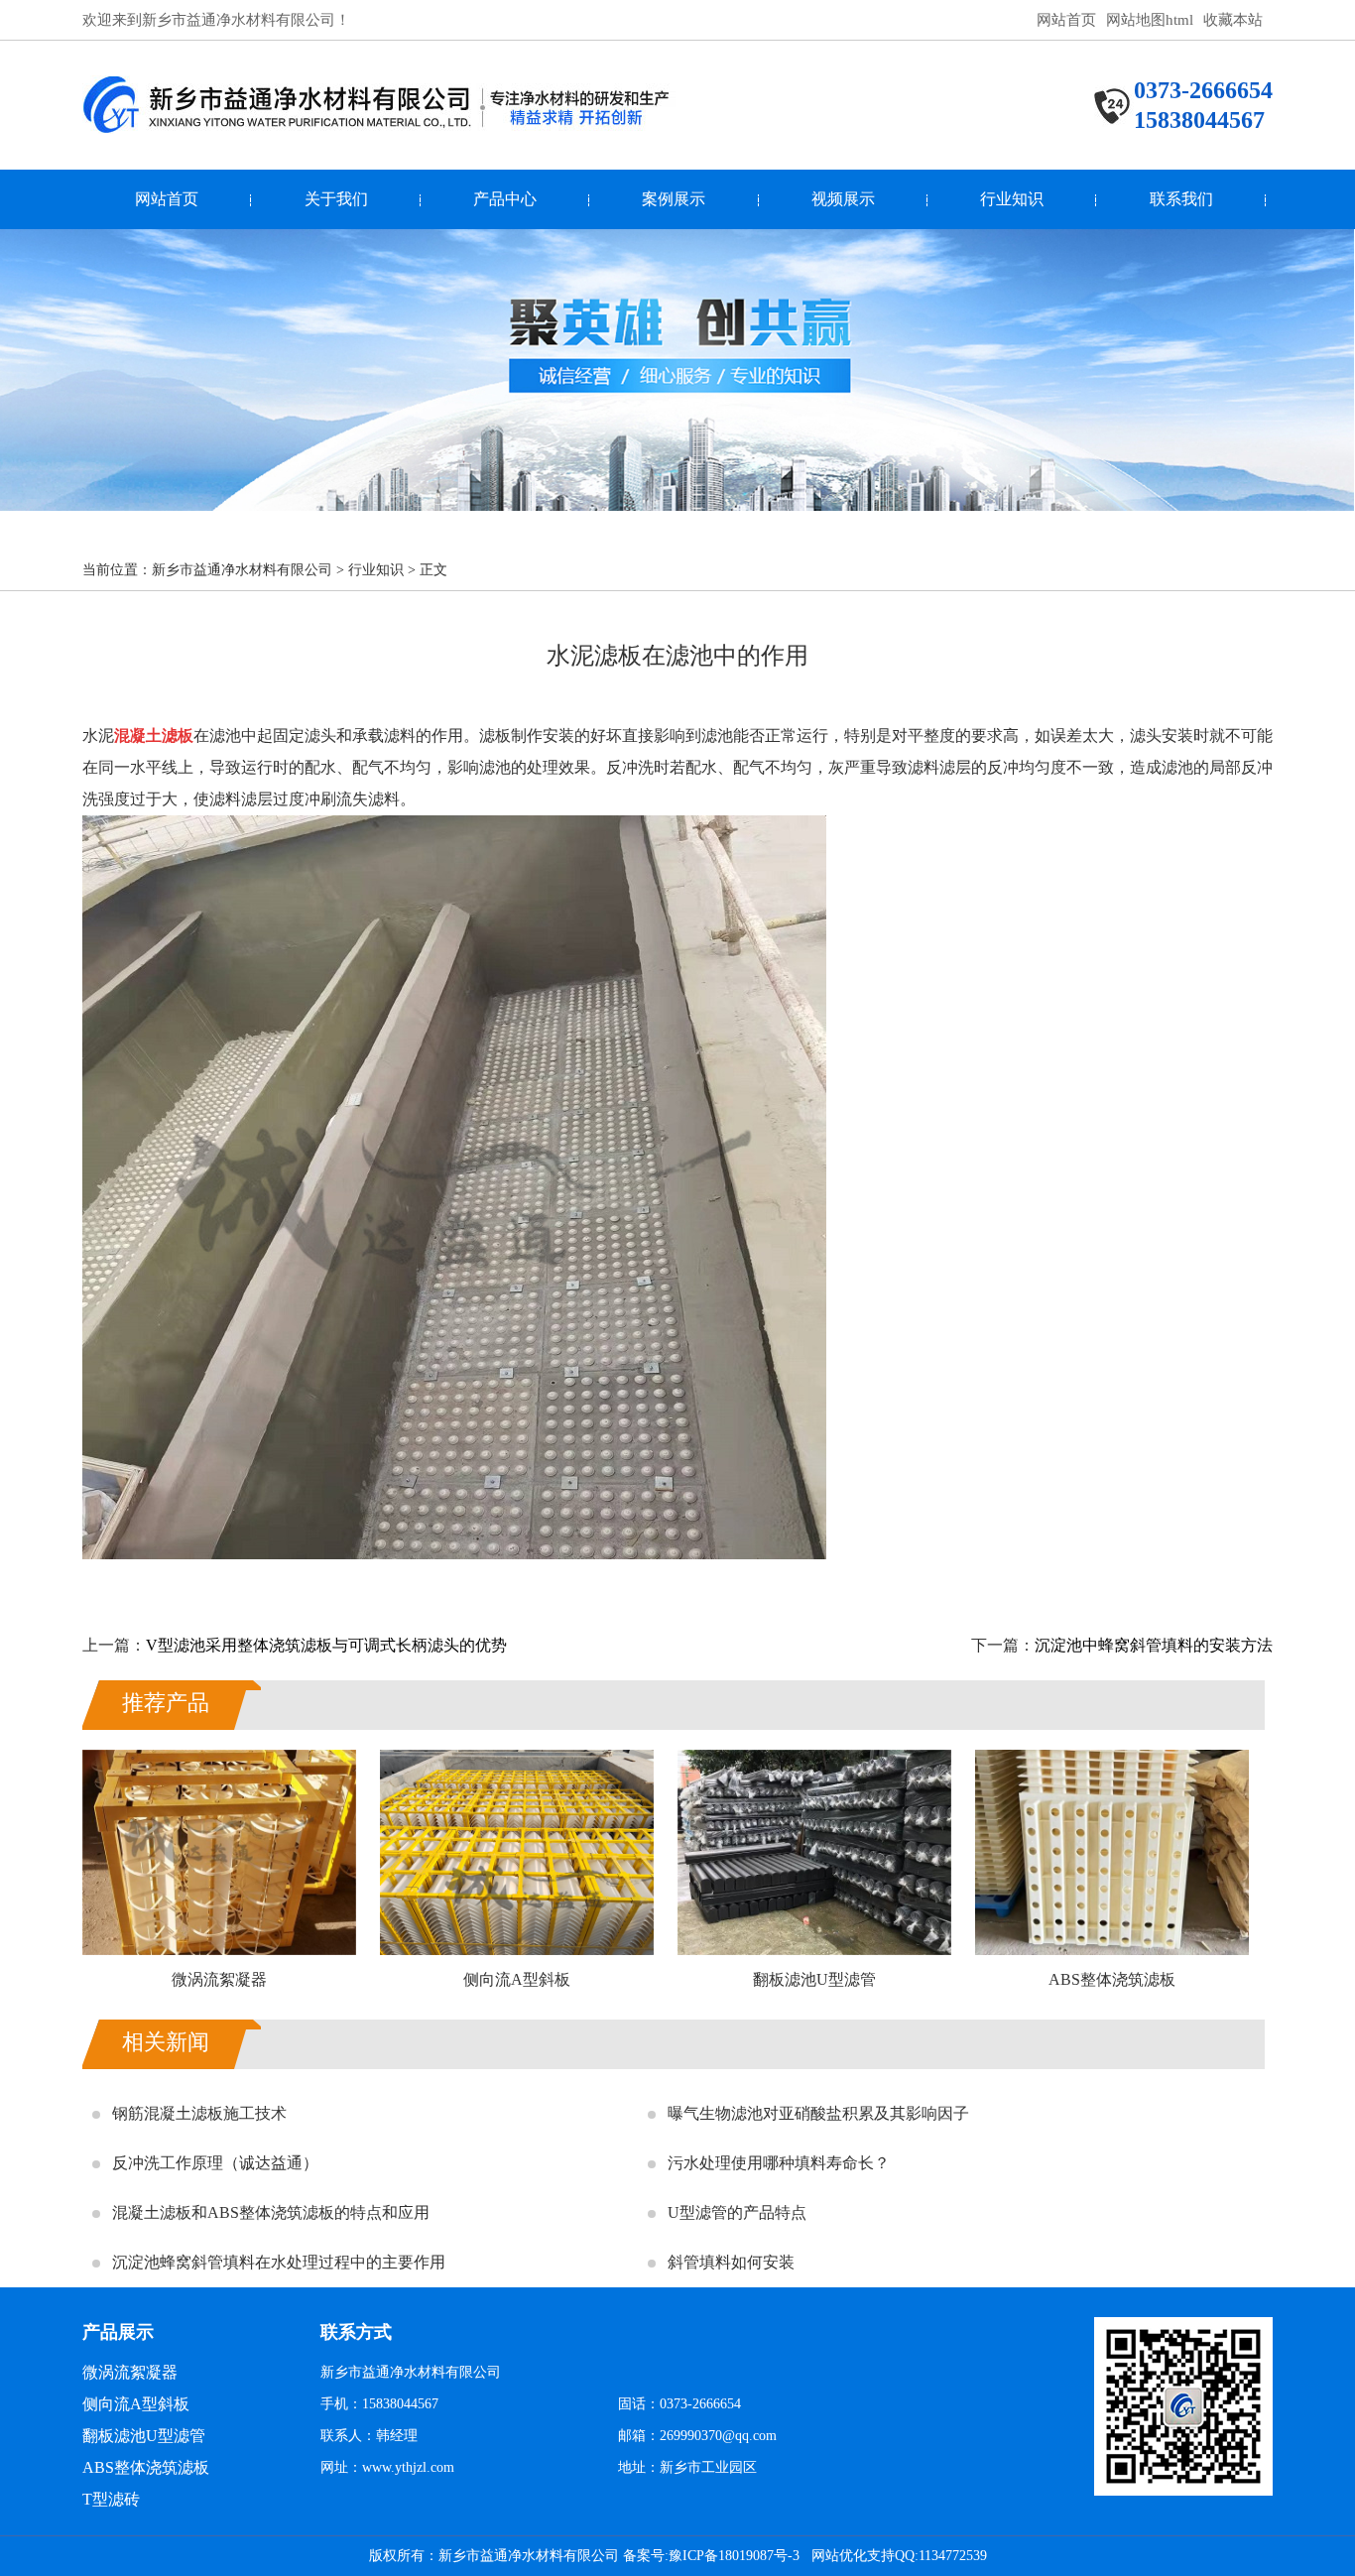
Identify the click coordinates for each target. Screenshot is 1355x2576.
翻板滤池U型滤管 (144, 2436)
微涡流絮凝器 (130, 2372)
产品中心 (505, 199)
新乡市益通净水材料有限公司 (242, 570)
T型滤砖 (111, 2499)
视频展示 (843, 199)
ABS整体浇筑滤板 (146, 2467)
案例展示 (674, 199)
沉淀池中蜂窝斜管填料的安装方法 (1154, 1645)
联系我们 (1181, 199)
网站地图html (1150, 20)
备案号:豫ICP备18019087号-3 (711, 2556)
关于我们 (336, 199)
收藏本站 (1233, 20)
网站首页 (1066, 20)
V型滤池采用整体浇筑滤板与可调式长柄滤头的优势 (326, 1645)
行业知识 (1012, 199)
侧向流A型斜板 (136, 2404)
